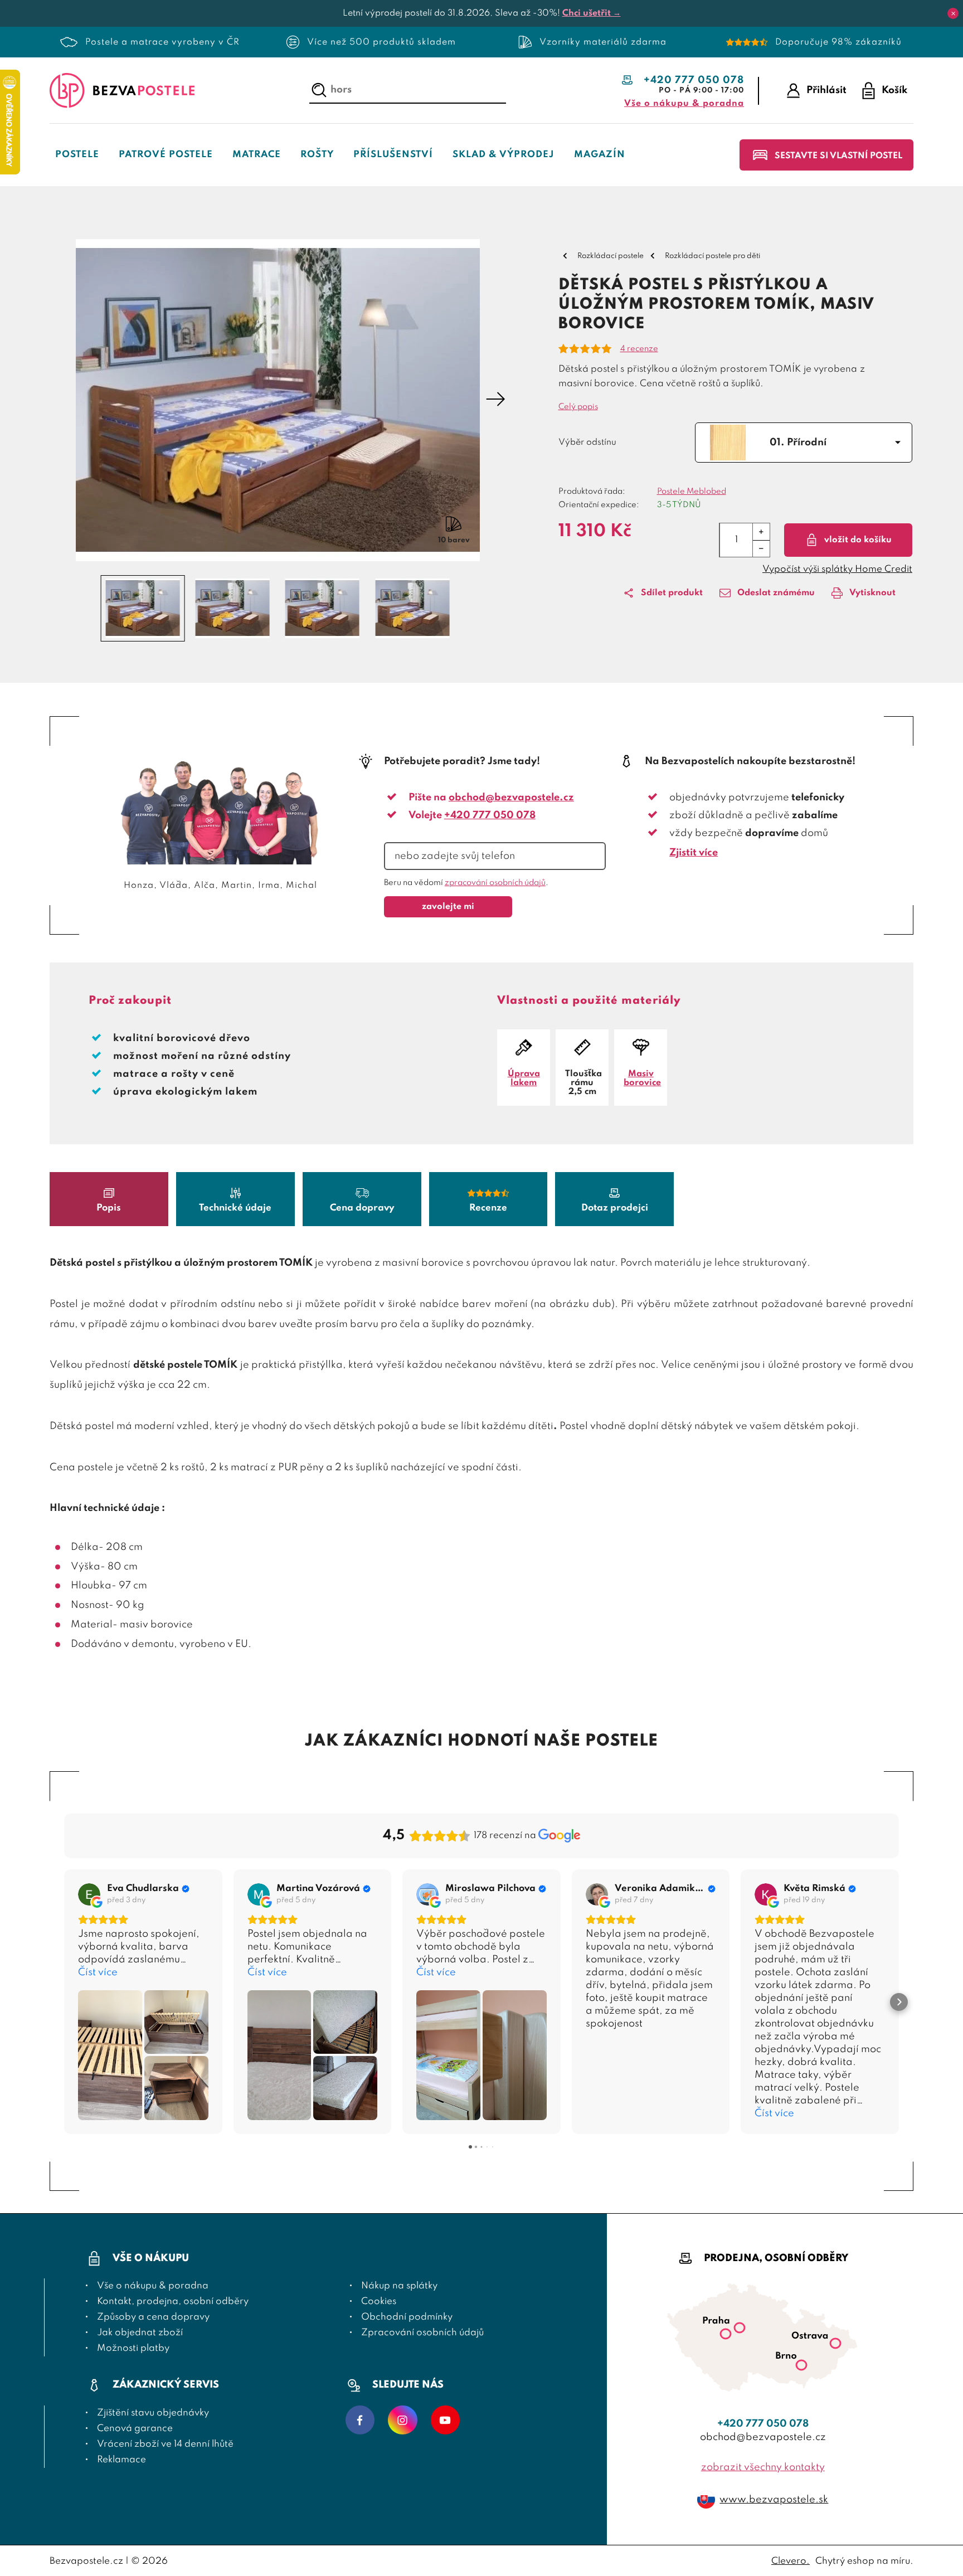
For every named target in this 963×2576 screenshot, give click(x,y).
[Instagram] (403, 2421)
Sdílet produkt (672, 593)
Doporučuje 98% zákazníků (838, 42)
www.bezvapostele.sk (774, 2500)
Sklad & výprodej (504, 155)
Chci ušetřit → (592, 13)
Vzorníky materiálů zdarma (603, 42)
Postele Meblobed (692, 492)
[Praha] (740, 2330)
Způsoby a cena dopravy (153, 2317)
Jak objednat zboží (140, 2333)
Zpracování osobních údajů (422, 2333)
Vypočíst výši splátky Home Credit (837, 569)
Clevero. (791, 2561)
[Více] (761, 532)
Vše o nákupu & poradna (684, 104)
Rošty (317, 155)
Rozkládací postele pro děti (712, 256)
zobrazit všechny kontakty (763, 2467)
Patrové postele (166, 155)
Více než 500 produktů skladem (381, 42)
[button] (59, 400)
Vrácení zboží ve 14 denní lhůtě (165, 2444)
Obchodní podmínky (407, 2317)
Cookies (379, 2302)
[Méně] (761, 548)
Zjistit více (694, 853)
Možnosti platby (133, 2348)
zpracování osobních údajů (495, 883)
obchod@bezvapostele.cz (511, 798)
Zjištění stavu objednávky (153, 2413)
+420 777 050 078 (694, 80)
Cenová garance (135, 2429)
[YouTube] (445, 2421)
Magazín (600, 155)
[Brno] (801, 2367)
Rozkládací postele (611, 256)
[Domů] (122, 91)
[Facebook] (360, 2421)
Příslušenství (393, 155)
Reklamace (121, 2460)
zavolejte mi (448, 907)
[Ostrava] (835, 2346)
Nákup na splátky (399, 2286)
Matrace (257, 155)
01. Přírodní (798, 443)
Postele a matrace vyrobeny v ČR (162, 42)
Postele (77, 155)
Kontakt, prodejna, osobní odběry (173, 2302)
